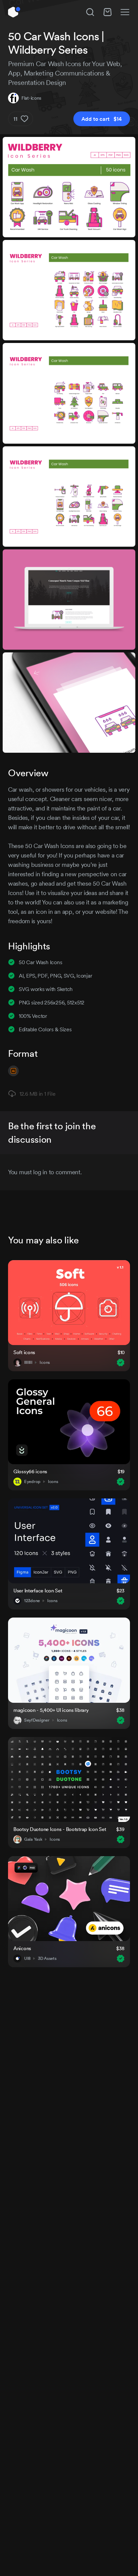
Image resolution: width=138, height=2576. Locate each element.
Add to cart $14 (102, 119)
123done (32, 1601)
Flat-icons (31, 98)
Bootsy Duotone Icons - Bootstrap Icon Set (60, 1829)
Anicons (22, 1948)
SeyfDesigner (37, 1720)
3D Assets (47, 1959)
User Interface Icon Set (38, 1591)
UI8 (27, 1959)
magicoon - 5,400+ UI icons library (51, 1710)
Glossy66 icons (30, 1471)
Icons (45, 1363)
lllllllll (28, 1363)
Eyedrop (32, 1482)
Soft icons (24, 1352)
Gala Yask (33, 1839)
